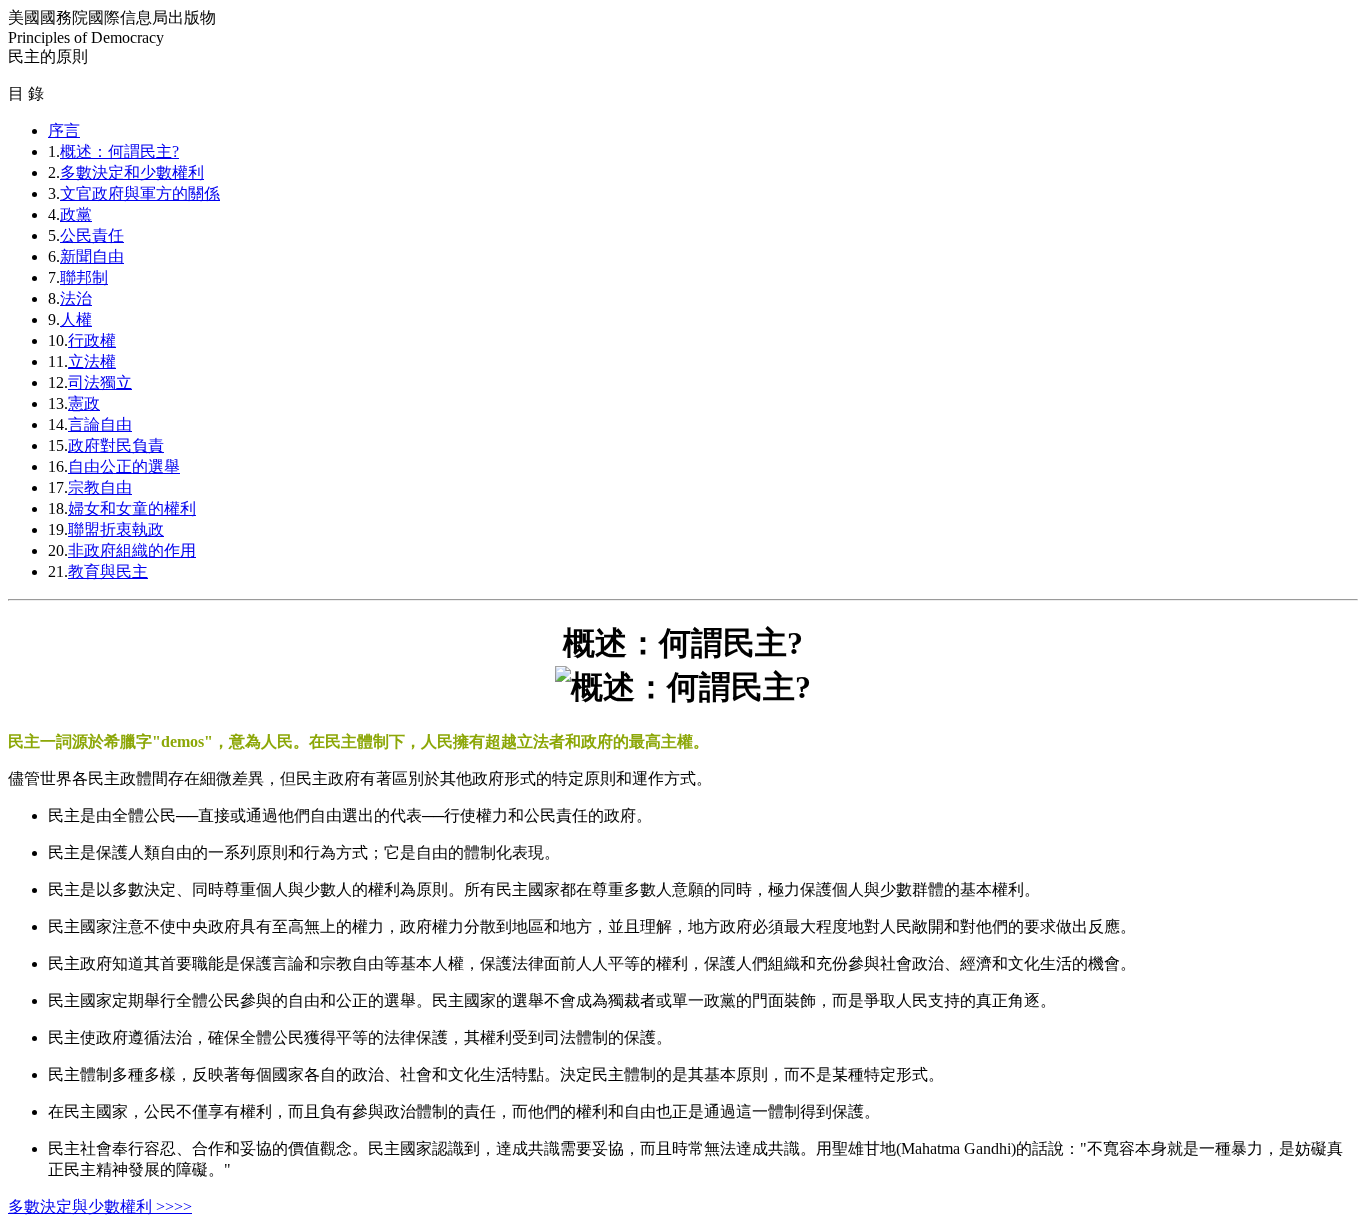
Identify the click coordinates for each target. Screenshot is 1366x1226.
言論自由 (100, 424)
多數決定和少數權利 (132, 172)
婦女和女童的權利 (132, 508)
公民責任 (92, 235)
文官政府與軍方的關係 (140, 193)
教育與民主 (108, 571)
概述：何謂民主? (119, 151)
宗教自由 (100, 487)
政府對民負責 (116, 445)
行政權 (92, 340)
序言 (64, 130)
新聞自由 (92, 256)
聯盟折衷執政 (116, 529)
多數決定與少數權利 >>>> (100, 1206)
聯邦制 (84, 277)
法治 (76, 298)
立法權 (92, 361)
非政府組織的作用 (132, 550)
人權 (76, 319)
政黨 (76, 214)
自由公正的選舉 (124, 466)
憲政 (84, 403)
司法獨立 (100, 382)
